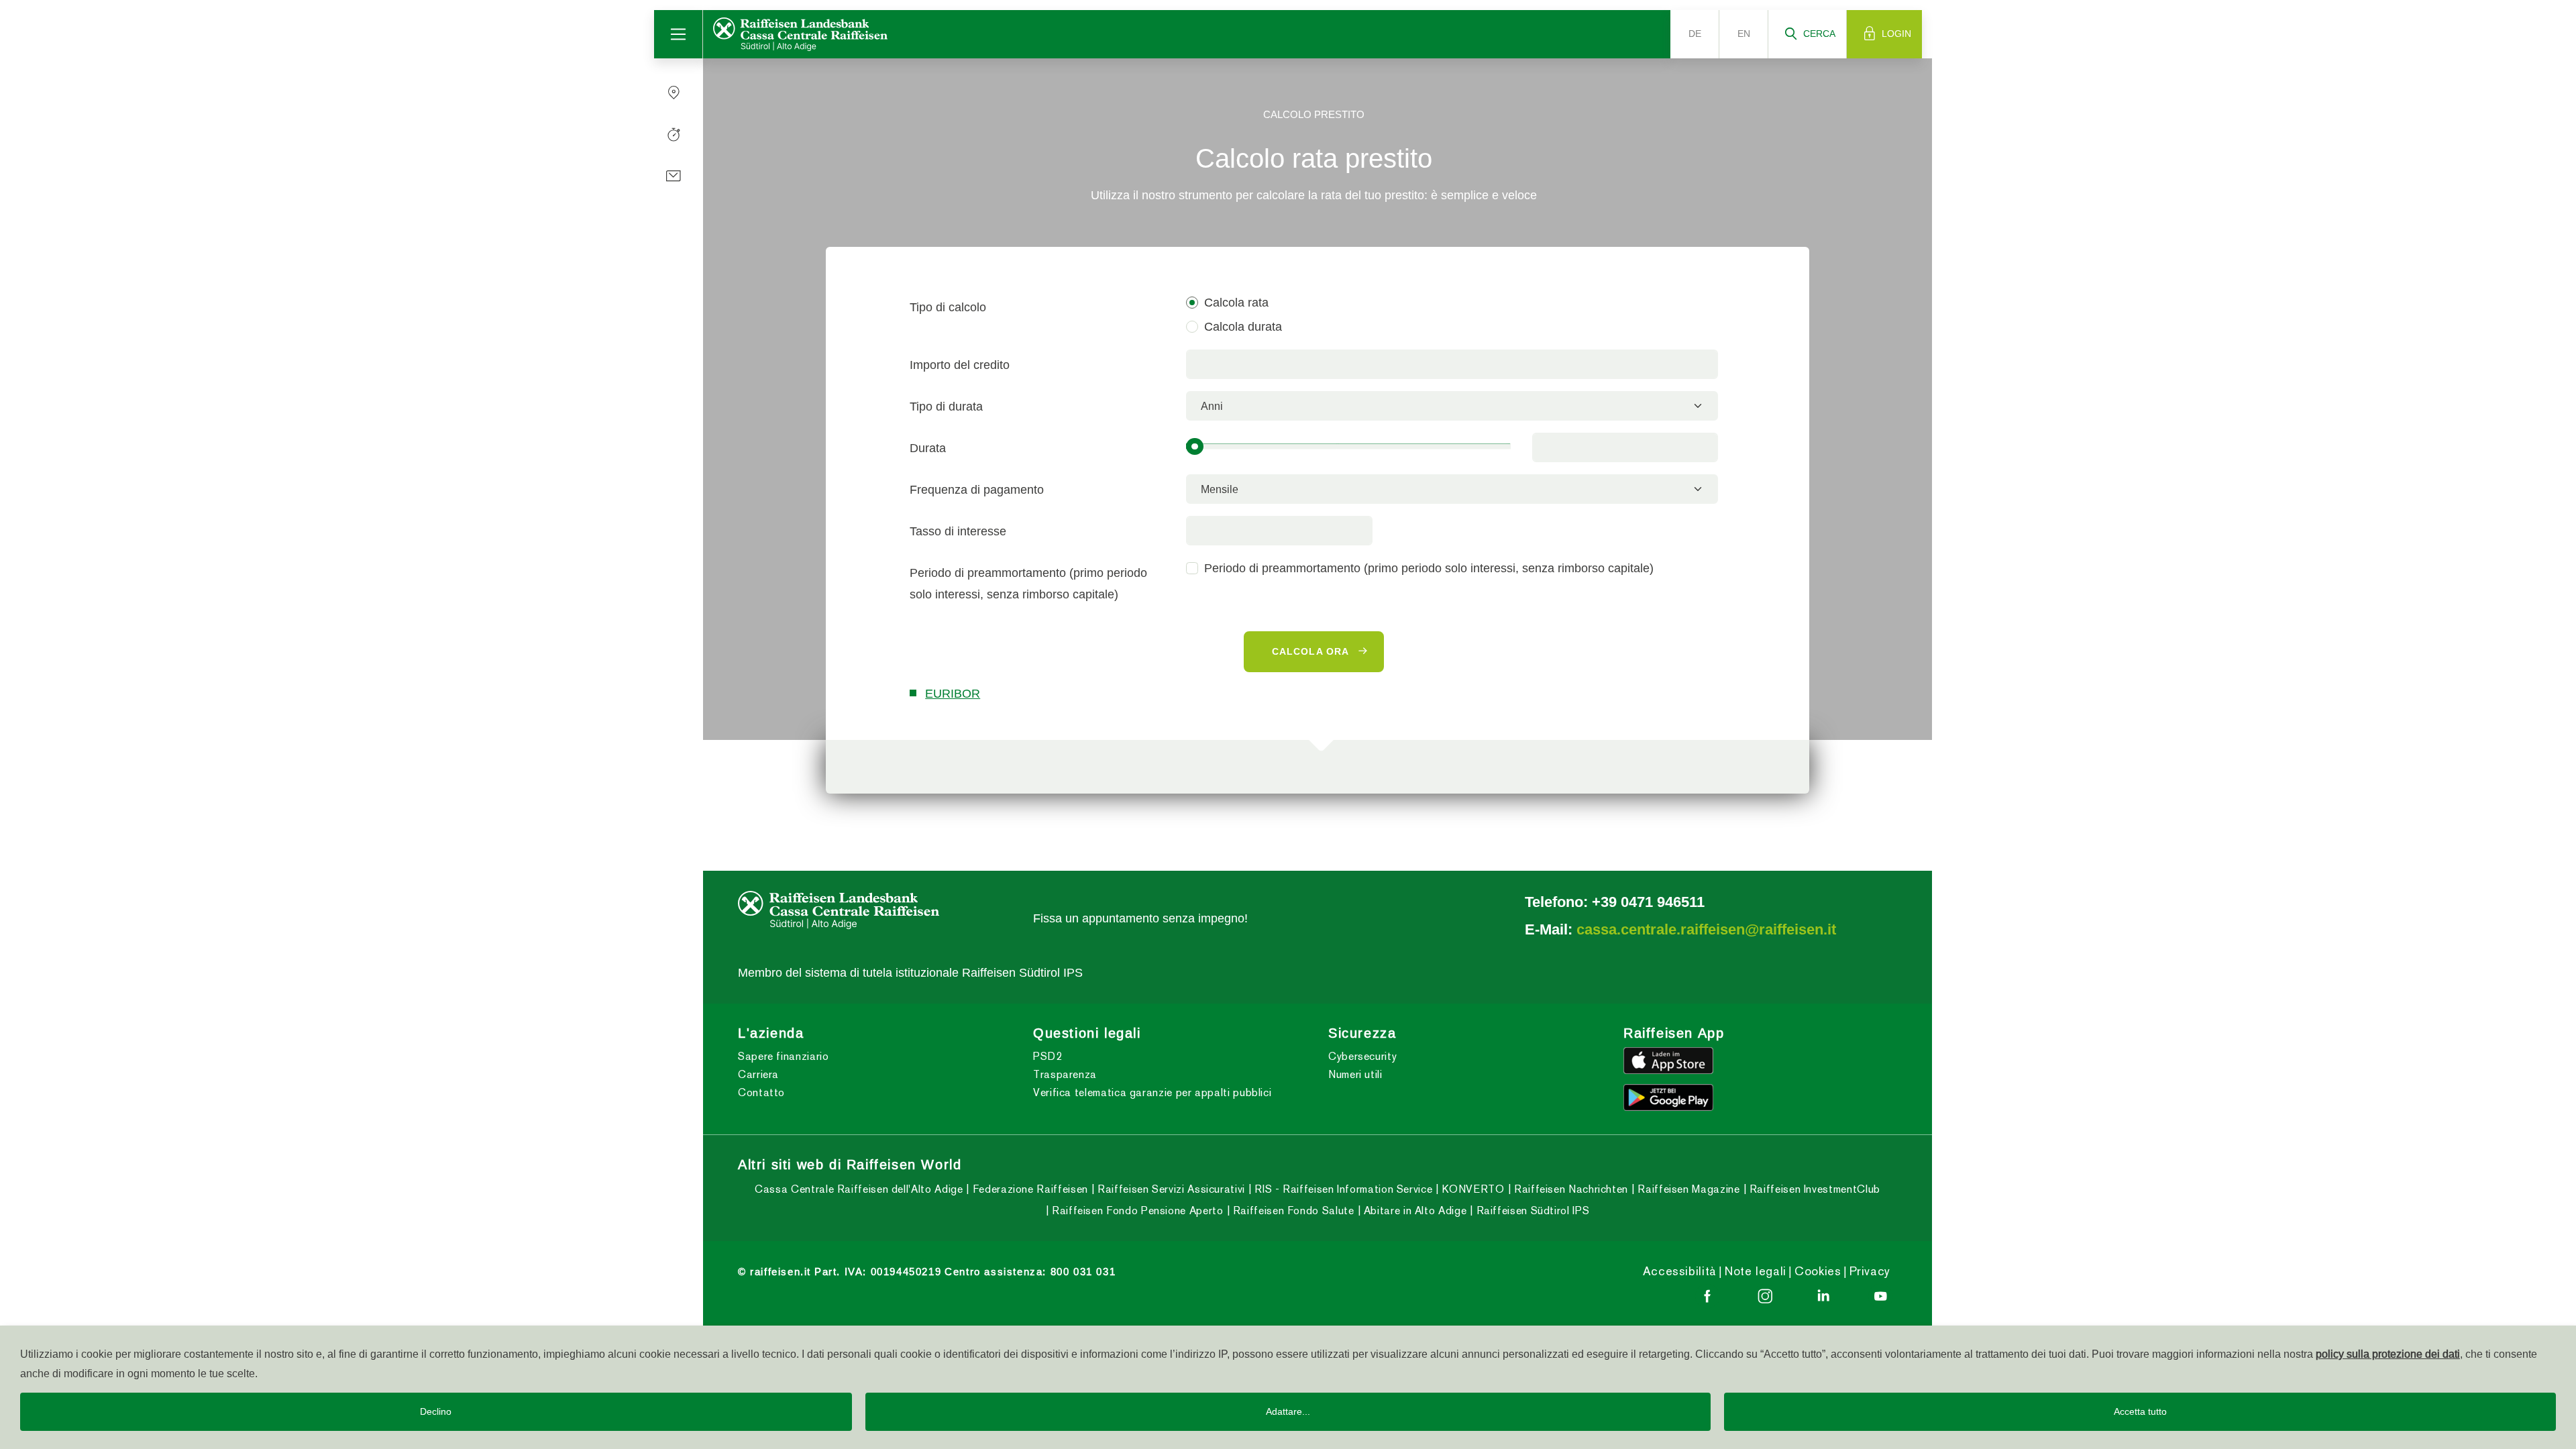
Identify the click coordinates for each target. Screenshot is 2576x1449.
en (1744, 34)
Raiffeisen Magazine (1687, 1189)
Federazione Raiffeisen (1028, 1189)
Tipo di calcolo (948, 307)
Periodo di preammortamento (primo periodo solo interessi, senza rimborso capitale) (1028, 583)
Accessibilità (1680, 1271)
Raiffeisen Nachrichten (1569, 1189)
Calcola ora (1310, 651)
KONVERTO (1471, 1189)
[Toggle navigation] (679, 34)
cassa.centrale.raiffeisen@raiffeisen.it (1706, 929)
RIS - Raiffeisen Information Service (1342, 1189)
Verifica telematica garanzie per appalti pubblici (1152, 1092)
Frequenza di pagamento (977, 489)
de (1695, 34)
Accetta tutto (2140, 1411)
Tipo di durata (946, 406)
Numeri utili (1355, 1074)
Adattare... (1288, 1411)
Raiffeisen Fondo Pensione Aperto (1136, 1211)
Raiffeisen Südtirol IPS (1531, 1211)
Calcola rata (1236, 302)
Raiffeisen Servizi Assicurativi (1169, 1189)
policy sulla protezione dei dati (2388, 1354)
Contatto (761, 1092)
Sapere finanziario (784, 1056)
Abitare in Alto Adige (1413, 1211)
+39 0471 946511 (1648, 902)
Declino (436, 1411)
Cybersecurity (1362, 1056)
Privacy (1870, 1271)
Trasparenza (1065, 1074)
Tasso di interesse (958, 531)
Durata (928, 448)
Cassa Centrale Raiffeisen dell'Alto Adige (859, 1189)
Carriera (758, 1074)
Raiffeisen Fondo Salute (1292, 1211)
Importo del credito (960, 365)
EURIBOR (953, 693)
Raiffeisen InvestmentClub (1813, 1189)
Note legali (1756, 1271)
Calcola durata (1243, 326)
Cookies (1818, 1271)
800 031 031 (1083, 1272)
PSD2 (1048, 1056)
